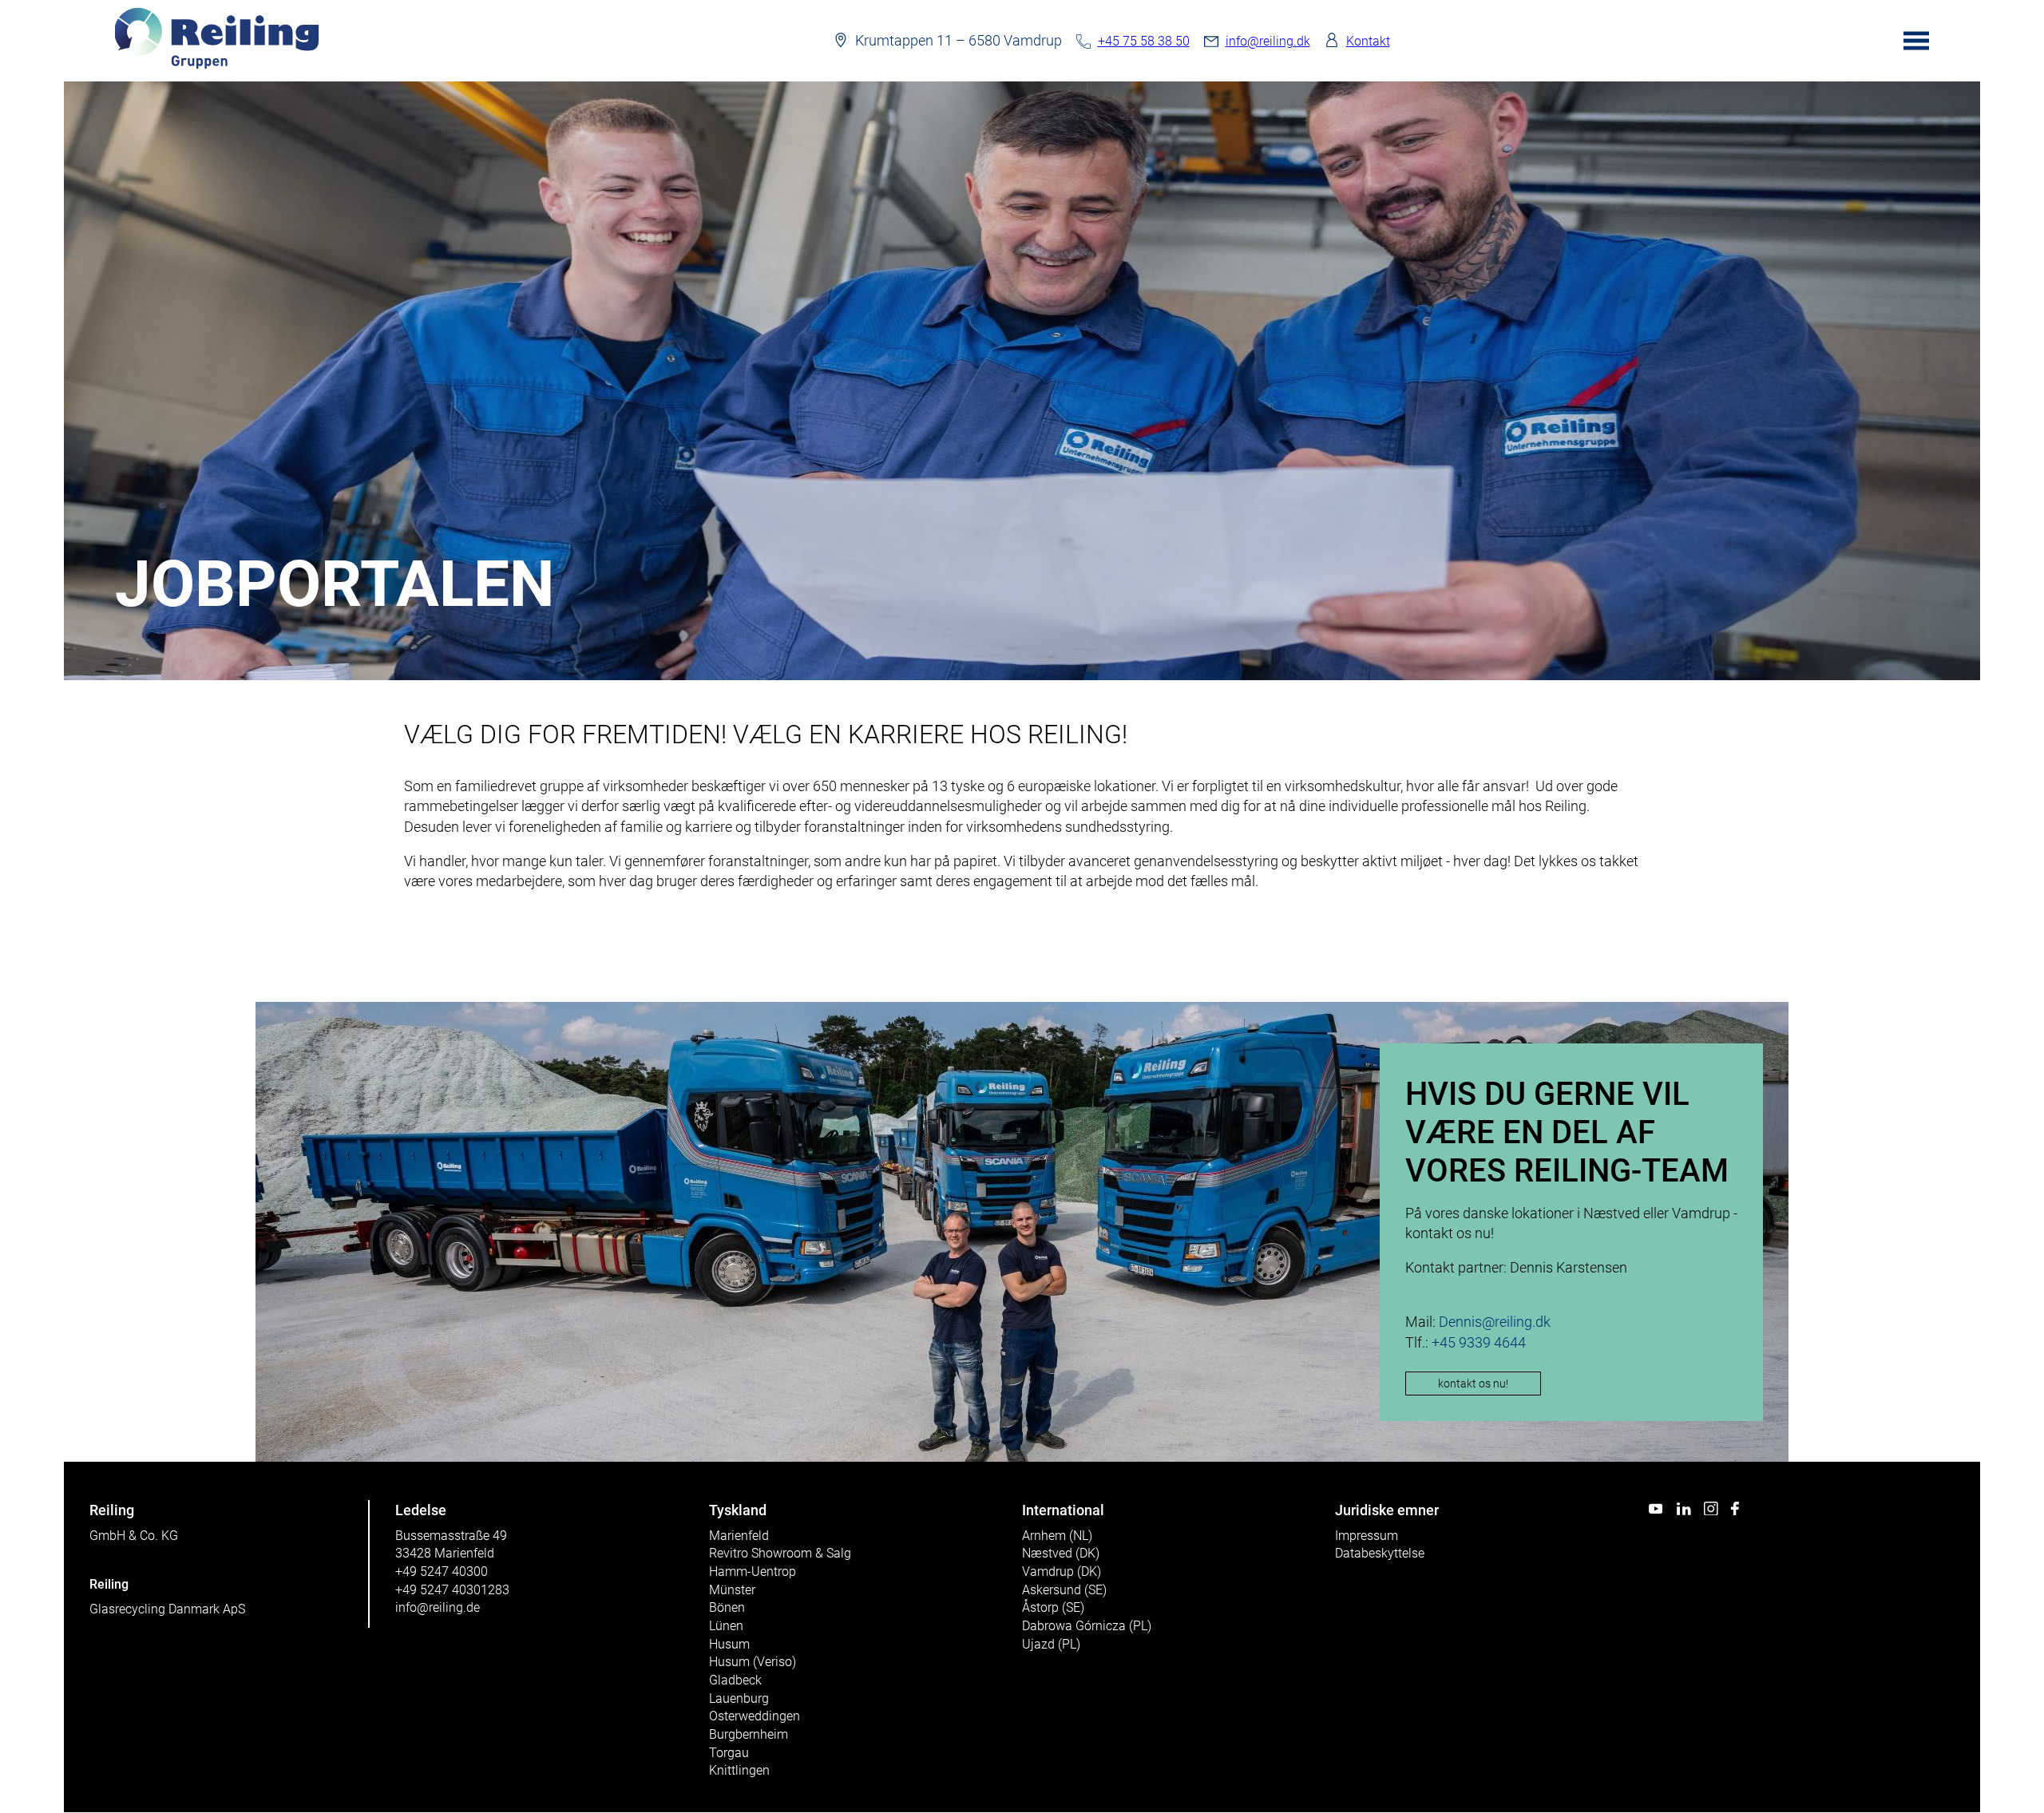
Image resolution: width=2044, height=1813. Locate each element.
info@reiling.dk (1268, 41)
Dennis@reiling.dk (1495, 1322)
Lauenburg (739, 1698)
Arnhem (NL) (1057, 1536)
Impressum (1367, 1536)
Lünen (726, 1626)
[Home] (217, 65)
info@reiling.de (438, 1607)
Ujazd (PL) (1051, 1644)
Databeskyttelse (1380, 1553)
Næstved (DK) (1061, 1553)
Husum (729, 1644)
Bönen (727, 1607)
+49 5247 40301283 (452, 1590)
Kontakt (1368, 41)
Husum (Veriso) (753, 1662)
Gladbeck (735, 1680)
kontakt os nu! (1473, 1384)
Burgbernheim (749, 1734)
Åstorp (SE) (1053, 1607)
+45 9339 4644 (1479, 1342)
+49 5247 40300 (442, 1572)
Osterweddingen (755, 1716)
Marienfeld (739, 1536)
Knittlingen (739, 1770)
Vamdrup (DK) (1062, 1572)
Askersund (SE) (1064, 1590)
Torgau (729, 1753)
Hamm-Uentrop (753, 1572)
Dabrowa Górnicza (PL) (1087, 1626)
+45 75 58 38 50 (1144, 41)
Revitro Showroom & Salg (780, 1553)
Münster (732, 1590)
